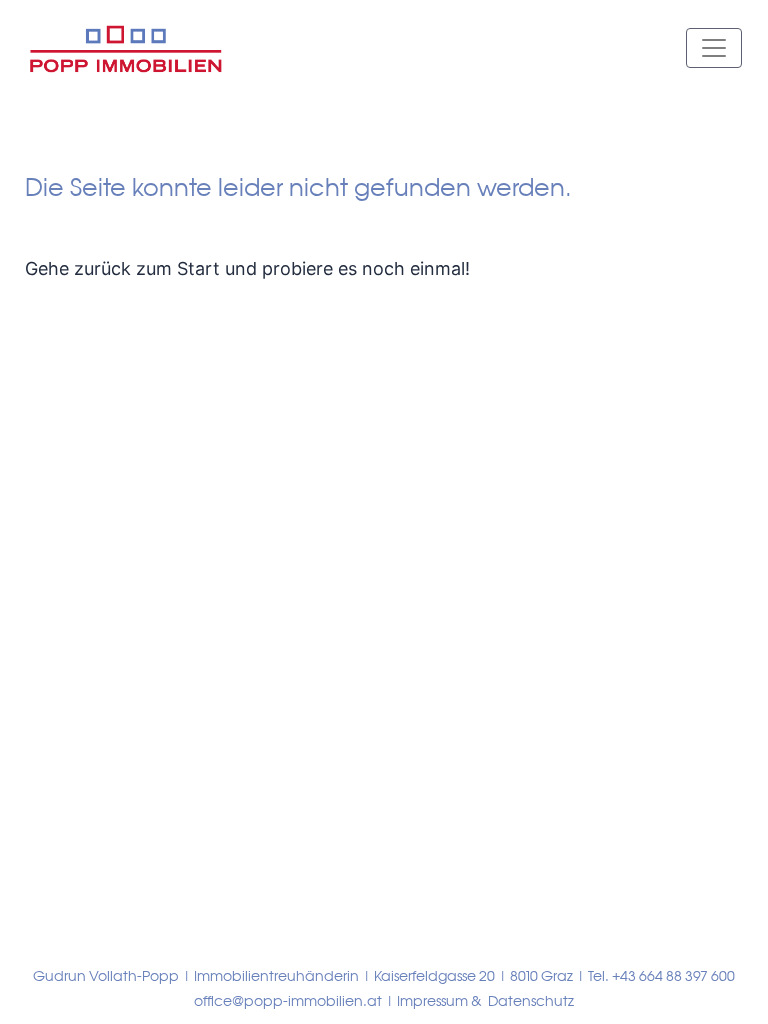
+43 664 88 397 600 (673, 976)
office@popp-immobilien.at (288, 1001)
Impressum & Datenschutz (485, 1001)
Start (198, 268)
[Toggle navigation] (714, 48)
